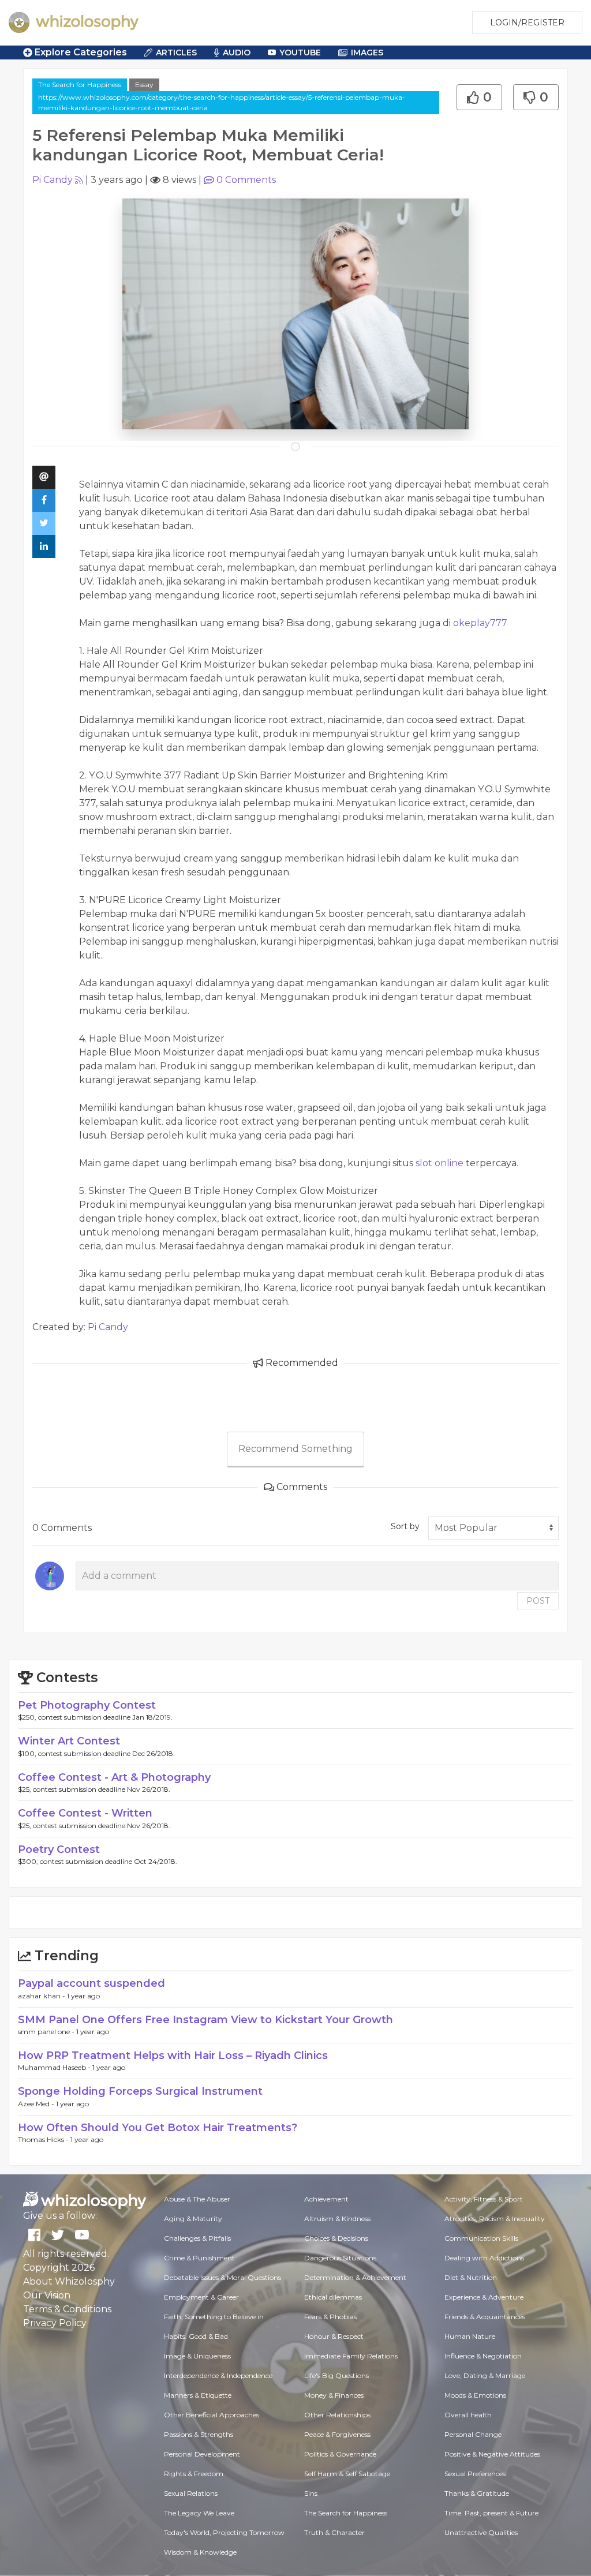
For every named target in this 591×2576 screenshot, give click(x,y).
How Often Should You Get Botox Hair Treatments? (158, 2128)
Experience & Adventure (484, 2297)
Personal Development (202, 2454)
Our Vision (47, 2295)
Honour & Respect (334, 2336)
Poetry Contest (59, 1849)
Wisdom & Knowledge (200, 2552)
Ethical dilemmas (333, 2297)
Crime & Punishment (199, 2258)
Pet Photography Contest (87, 1705)
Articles (176, 53)
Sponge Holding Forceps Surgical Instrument (140, 2091)
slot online (439, 1163)
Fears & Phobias (330, 2317)
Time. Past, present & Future (491, 2513)
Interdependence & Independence (218, 2375)
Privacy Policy (55, 2323)
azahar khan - (42, 1996)
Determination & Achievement (355, 2277)
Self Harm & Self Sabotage (347, 2474)
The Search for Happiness (80, 85)
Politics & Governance (340, 2454)
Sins (311, 2493)
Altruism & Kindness (337, 2219)
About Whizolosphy (69, 2281)
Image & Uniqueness (197, 2356)
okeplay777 (480, 623)
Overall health (468, 2415)
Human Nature (470, 2336)
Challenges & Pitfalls (197, 2238)
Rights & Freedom (194, 2474)
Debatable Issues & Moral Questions (222, 2277)
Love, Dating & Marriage (485, 2375)
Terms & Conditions (67, 2309)
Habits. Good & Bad (196, 2336)
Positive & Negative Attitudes (492, 2454)
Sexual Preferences (475, 2474)
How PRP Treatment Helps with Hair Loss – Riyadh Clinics (173, 2055)
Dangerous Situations (340, 2258)
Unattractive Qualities (481, 2532)
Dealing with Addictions (484, 2258)
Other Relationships (337, 2415)
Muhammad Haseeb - (55, 2067)
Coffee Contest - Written (85, 1813)
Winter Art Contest (69, 1741)
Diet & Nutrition (471, 2277)
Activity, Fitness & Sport (484, 2199)
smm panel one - (47, 2032)
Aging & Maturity (193, 2219)
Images (367, 53)
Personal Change (473, 2434)
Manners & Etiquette (198, 2395)
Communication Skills (481, 2238)
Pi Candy (53, 180)
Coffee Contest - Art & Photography (114, 1777)
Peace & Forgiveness (337, 2434)
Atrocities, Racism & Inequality (495, 2219)
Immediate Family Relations (351, 2356)
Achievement (326, 2199)
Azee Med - (37, 2104)
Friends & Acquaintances (485, 2317)
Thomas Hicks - (44, 2139)
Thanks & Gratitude (477, 2493)
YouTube (300, 53)
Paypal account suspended (91, 1983)
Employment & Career (201, 2297)
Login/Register (527, 23)
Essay (144, 85)
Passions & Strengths (199, 2434)
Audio (237, 53)
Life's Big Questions (336, 2375)
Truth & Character (334, 2532)
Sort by (405, 1526)
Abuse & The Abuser (197, 2199)
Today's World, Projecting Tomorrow (224, 2532)
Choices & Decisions (336, 2238)
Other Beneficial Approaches (212, 2415)
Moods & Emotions (475, 2395)
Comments (246, 180)
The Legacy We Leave (199, 2513)
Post (538, 1601)
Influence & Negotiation (483, 2356)
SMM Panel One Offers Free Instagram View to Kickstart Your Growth (205, 2020)
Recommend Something (295, 1449)
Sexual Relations (191, 2493)
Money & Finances (334, 2395)
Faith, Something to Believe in (214, 2317)
